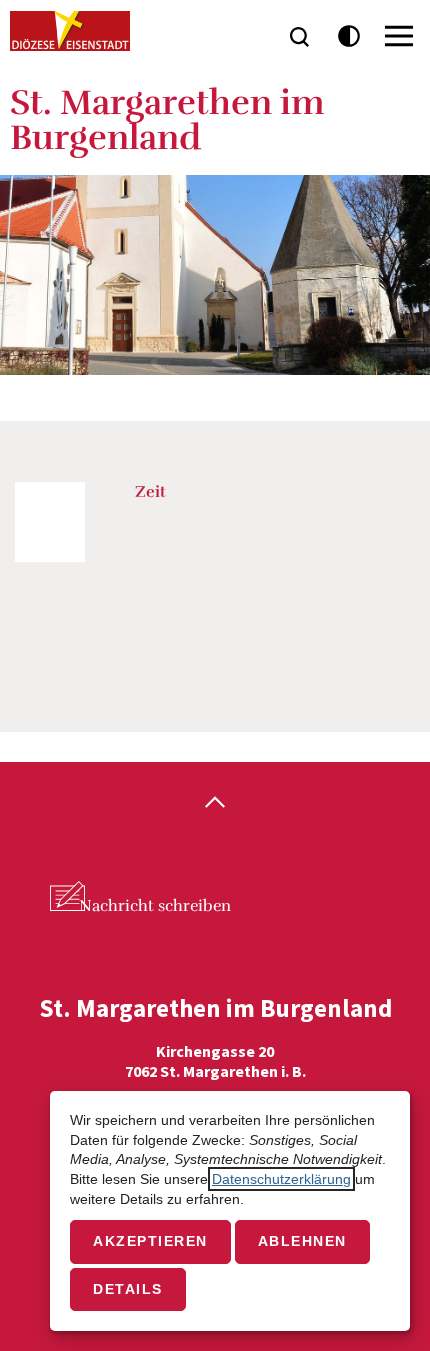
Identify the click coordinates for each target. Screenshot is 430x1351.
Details (128, 1289)
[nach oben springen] (215, 804)
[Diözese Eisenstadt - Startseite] (70, 31)
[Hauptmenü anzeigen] (399, 36)
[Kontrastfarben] (349, 36)
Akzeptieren (150, 1241)
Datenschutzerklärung (281, 1179)
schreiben (155, 906)
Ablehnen (302, 1241)
